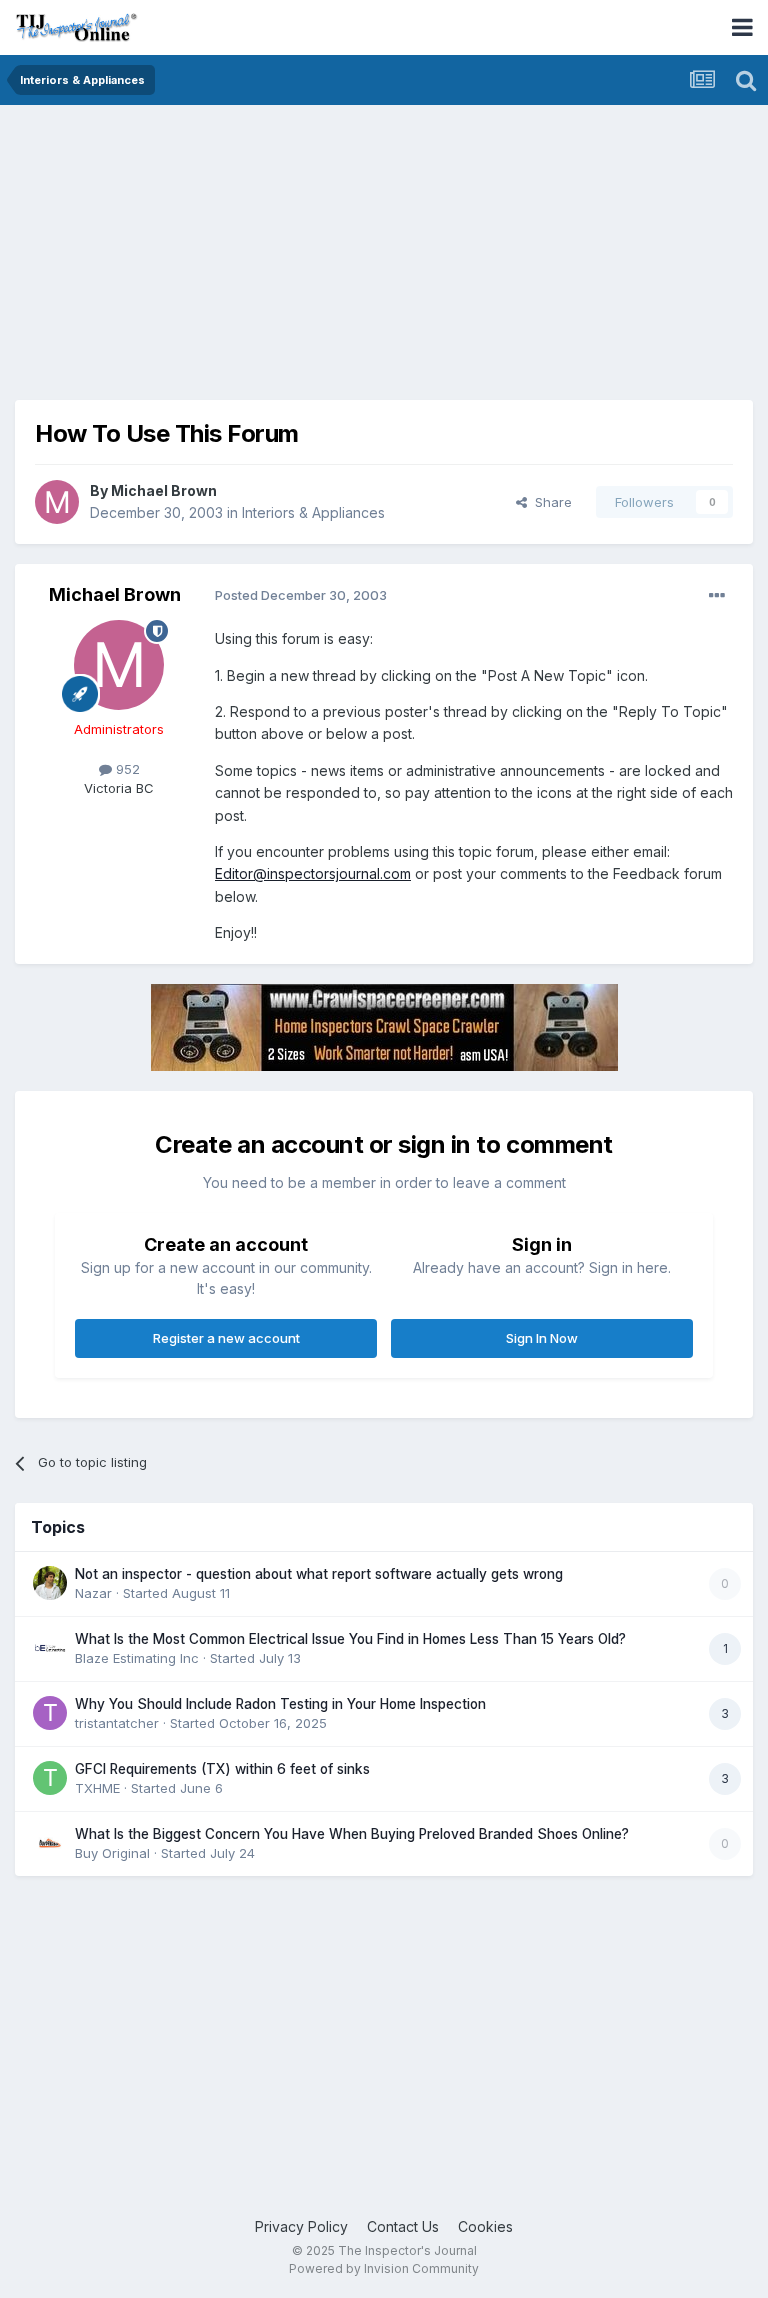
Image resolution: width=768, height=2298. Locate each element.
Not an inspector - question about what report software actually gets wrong (319, 1574)
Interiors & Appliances (313, 512)
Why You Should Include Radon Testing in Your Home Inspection (280, 1704)
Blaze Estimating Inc (137, 1658)
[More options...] (717, 596)
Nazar (93, 1593)
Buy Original (112, 1853)
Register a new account (226, 1338)
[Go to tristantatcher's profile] (50, 1713)
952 (126, 769)
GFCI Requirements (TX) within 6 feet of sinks (222, 1769)
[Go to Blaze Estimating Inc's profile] (50, 1648)
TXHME (97, 1788)
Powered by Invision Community (384, 2268)
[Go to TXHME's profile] (50, 1778)
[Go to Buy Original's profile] (50, 1843)
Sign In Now (542, 1338)
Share (549, 502)
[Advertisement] (249, 260)
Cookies (485, 2226)
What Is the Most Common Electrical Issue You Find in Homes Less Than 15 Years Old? (350, 1639)
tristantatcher (117, 1723)
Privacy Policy (301, 2226)
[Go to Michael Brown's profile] (57, 502)
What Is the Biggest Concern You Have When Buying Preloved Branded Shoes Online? (352, 1834)
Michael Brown (164, 490)
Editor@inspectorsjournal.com (313, 873)
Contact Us (403, 2226)
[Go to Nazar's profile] (50, 1583)
